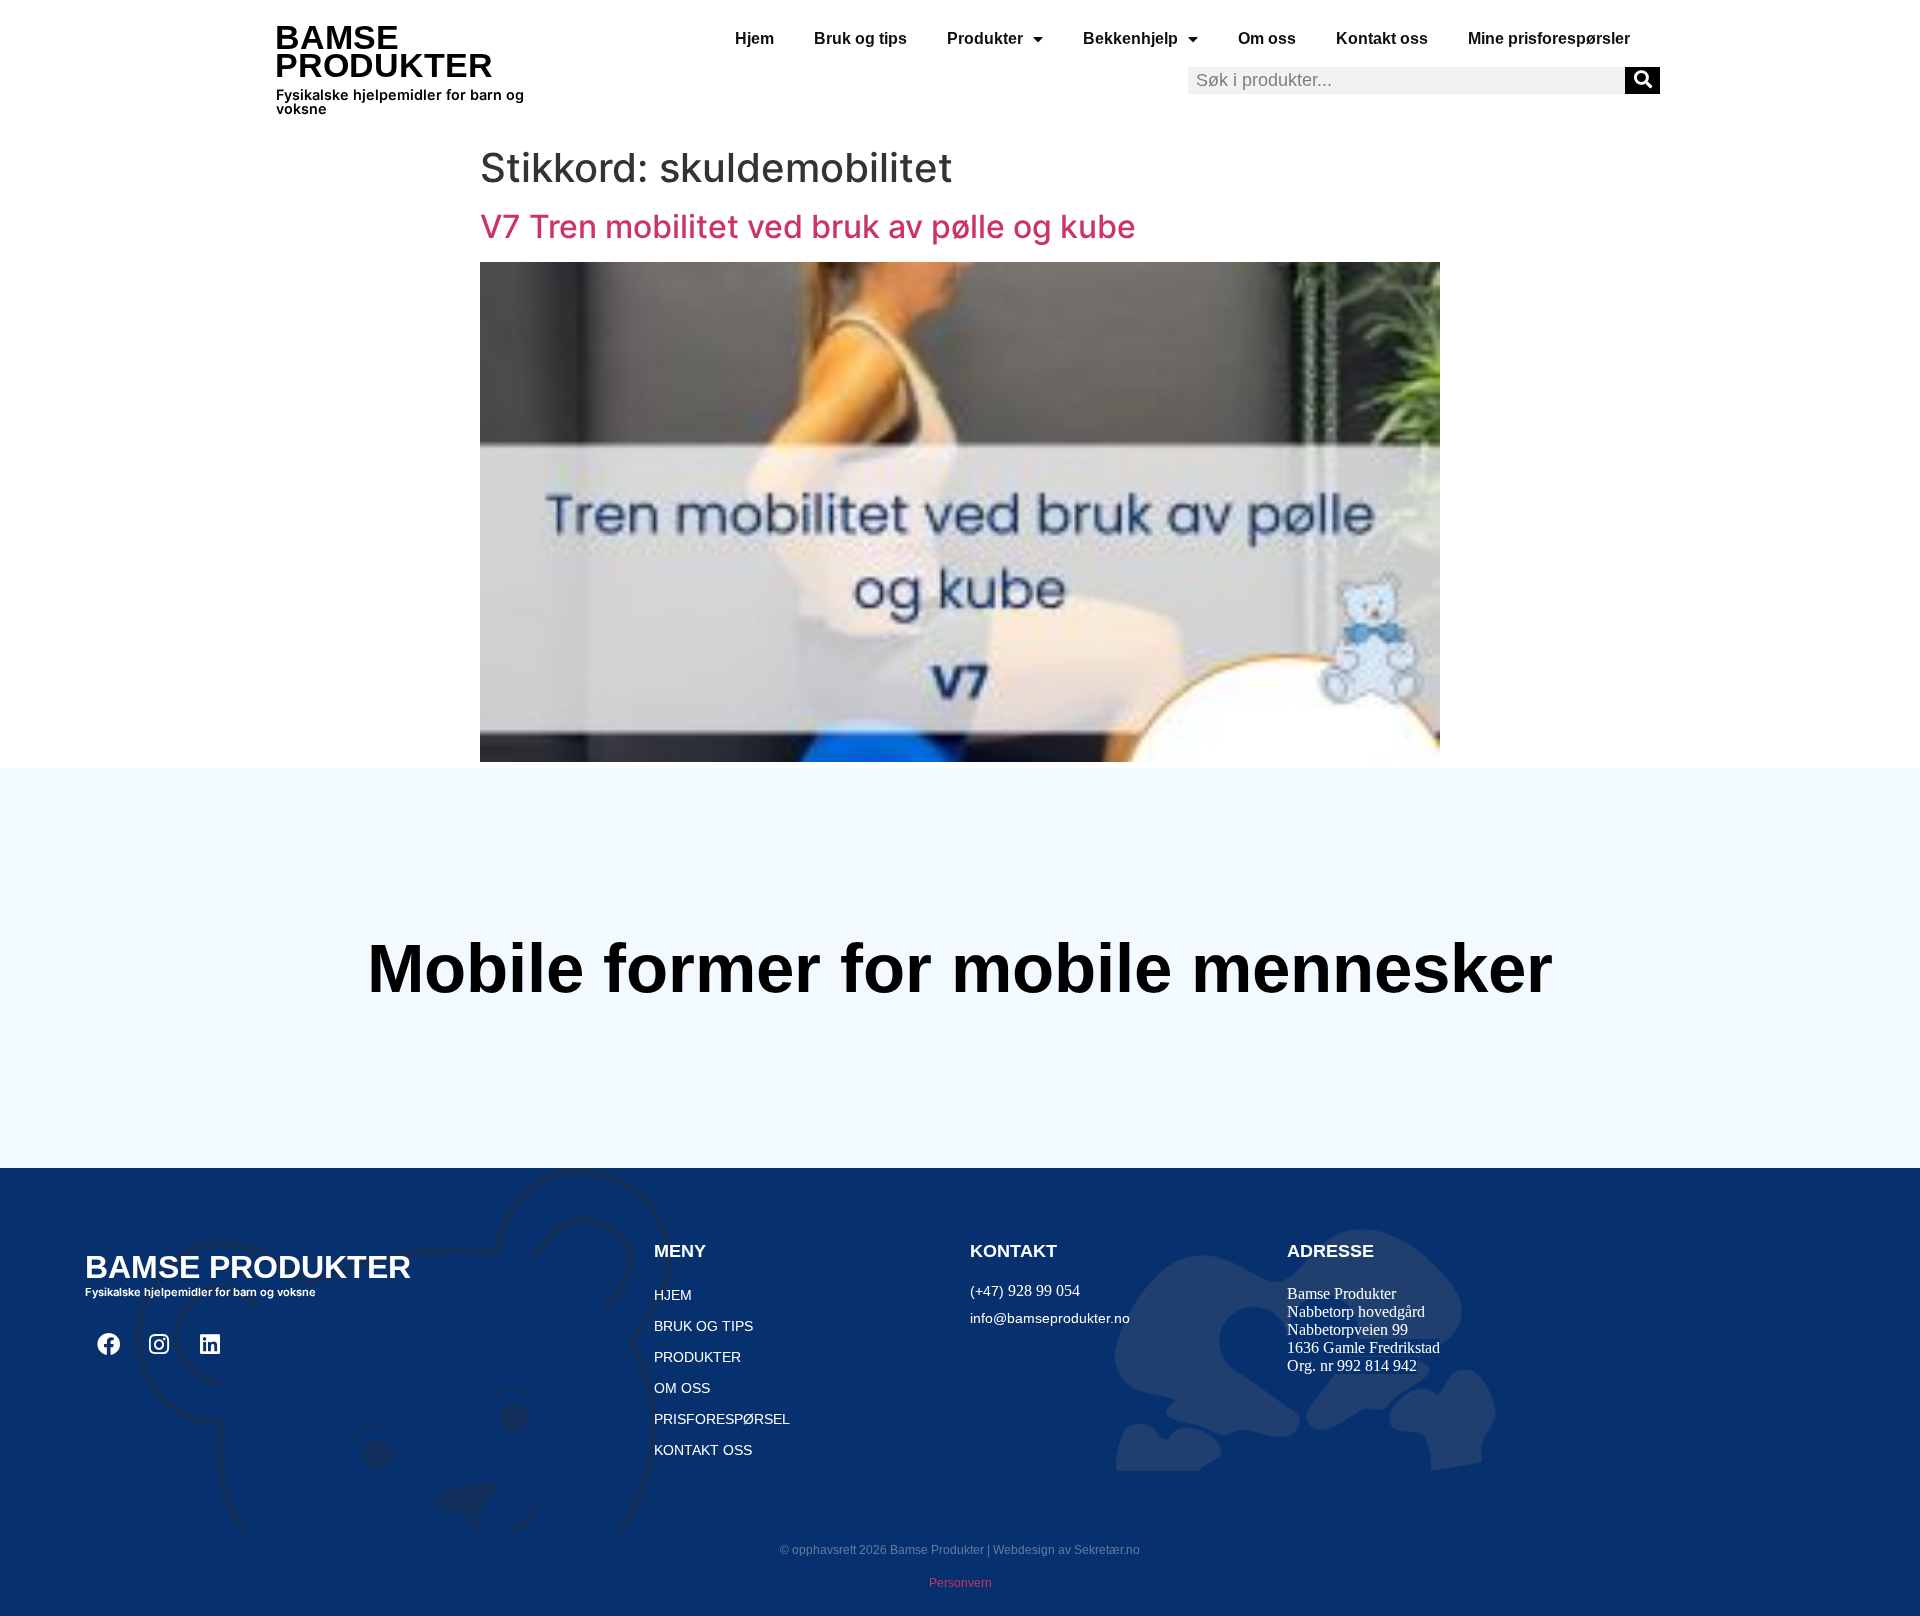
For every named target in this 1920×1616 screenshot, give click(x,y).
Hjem (754, 38)
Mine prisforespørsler (1549, 38)
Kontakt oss (1382, 38)
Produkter (985, 38)
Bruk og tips (860, 38)
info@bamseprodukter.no (1050, 1318)
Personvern (960, 1583)
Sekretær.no (1107, 1550)
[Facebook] (108, 1344)
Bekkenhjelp (1130, 38)
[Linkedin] (210, 1344)
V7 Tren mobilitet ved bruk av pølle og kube (808, 226)
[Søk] (1642, 80)
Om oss (1267, 38)
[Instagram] (159, 1344)
